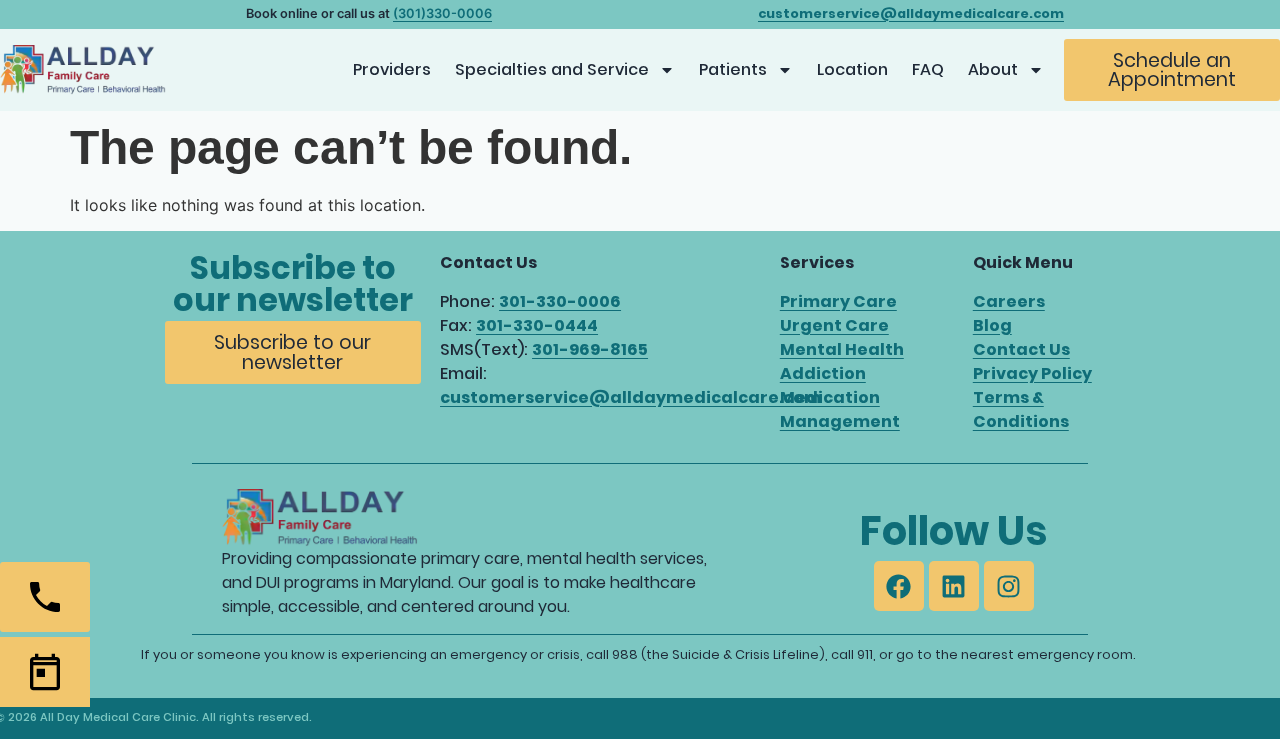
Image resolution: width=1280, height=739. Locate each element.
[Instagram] (1009, 586)
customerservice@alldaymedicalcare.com (630, 397)
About (993, 69)
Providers (392, 69)
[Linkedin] (954, 586)
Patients (733, 69)
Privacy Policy (1032, 373)
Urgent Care (834, 325)
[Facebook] (899, 586)
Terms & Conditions (1021, 409)
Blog (992, 325)
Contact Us (1021, 349)
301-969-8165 (590, 349)
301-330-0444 (537, 325)
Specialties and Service (552, 69)
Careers (1009, 301)
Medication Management (840, 409)
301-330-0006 (560, 301)
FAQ (928, 69)
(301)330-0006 (442, 13)
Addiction (823, 373)
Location (852, 69)
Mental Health (842, 349)
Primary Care (838, 301)
